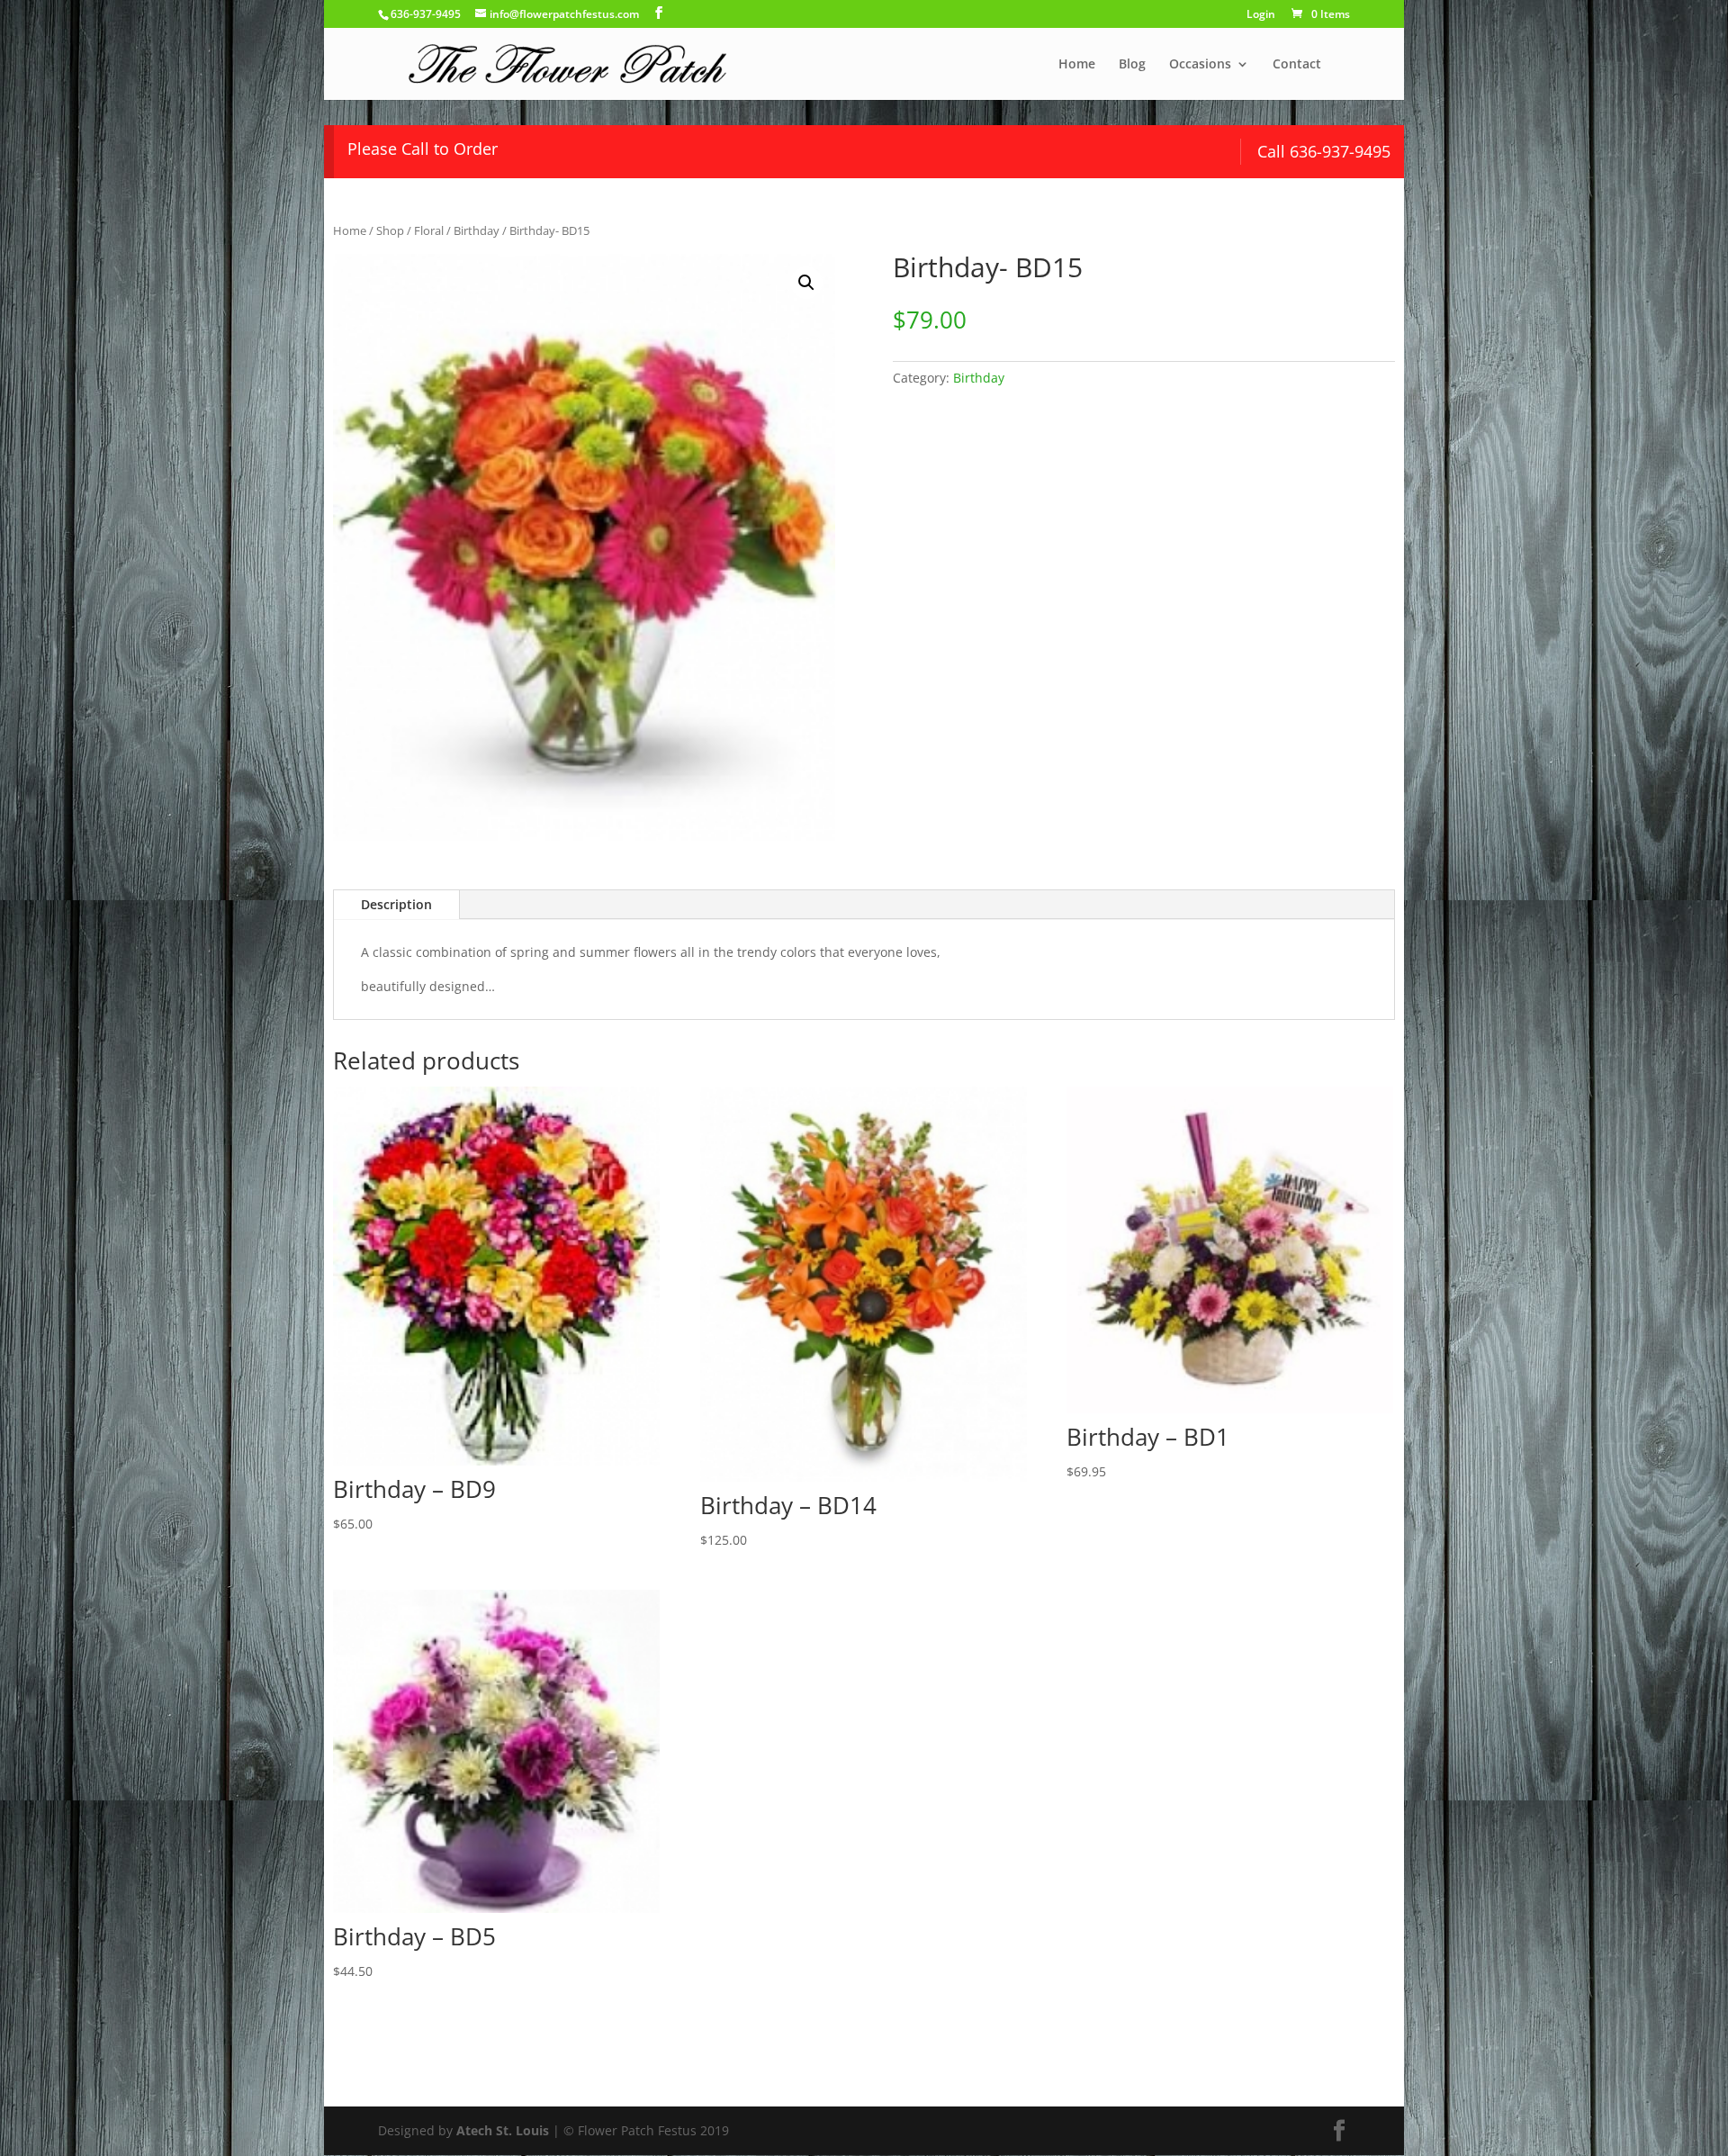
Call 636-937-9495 (1324, 151)
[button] (806, 283)
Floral (429, 230)
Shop (390, 230)
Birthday (477, 230)
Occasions (1200, 65)
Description (396, 904)
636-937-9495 (426, 14)
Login (1261, 15)
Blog (1132, 65)
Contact (1297, 65)
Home (1077, 65)
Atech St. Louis (503, 2130)
